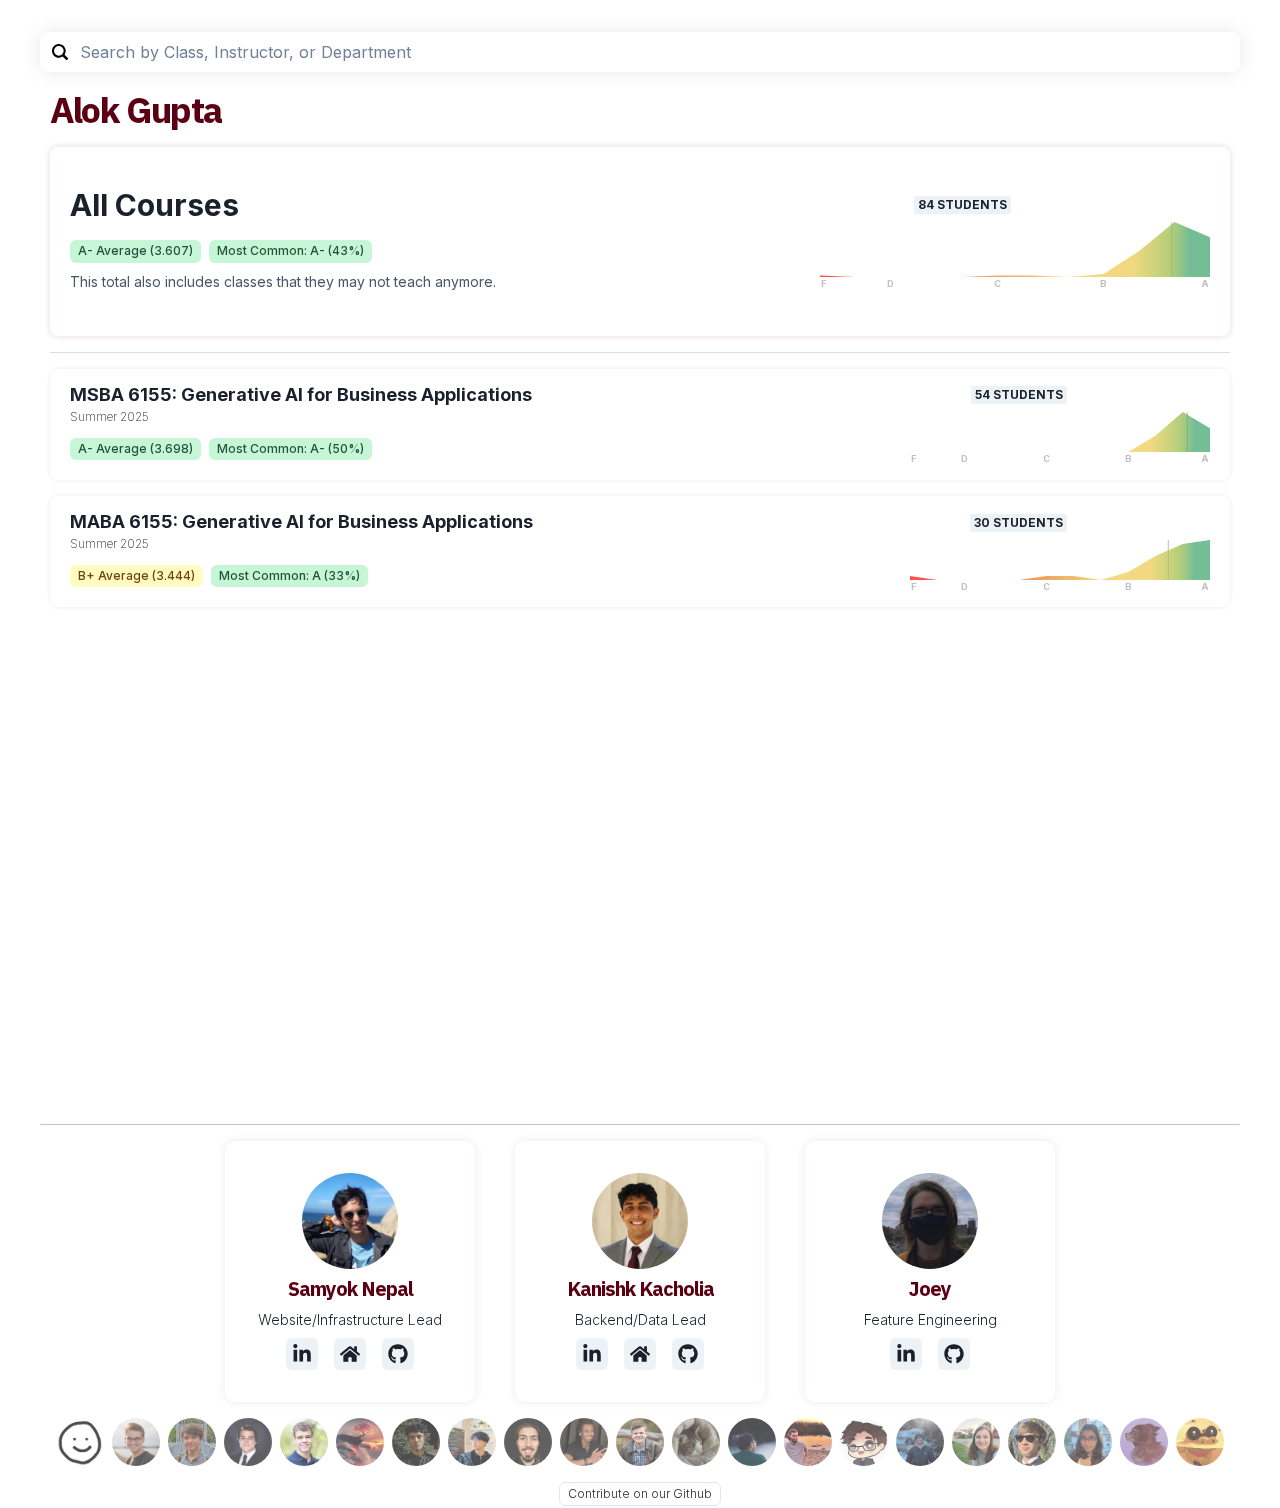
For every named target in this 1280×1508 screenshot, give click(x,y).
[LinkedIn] (302, 1354)
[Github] (398, 1354)
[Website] (350, 1354)
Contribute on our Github (640, 1493)
